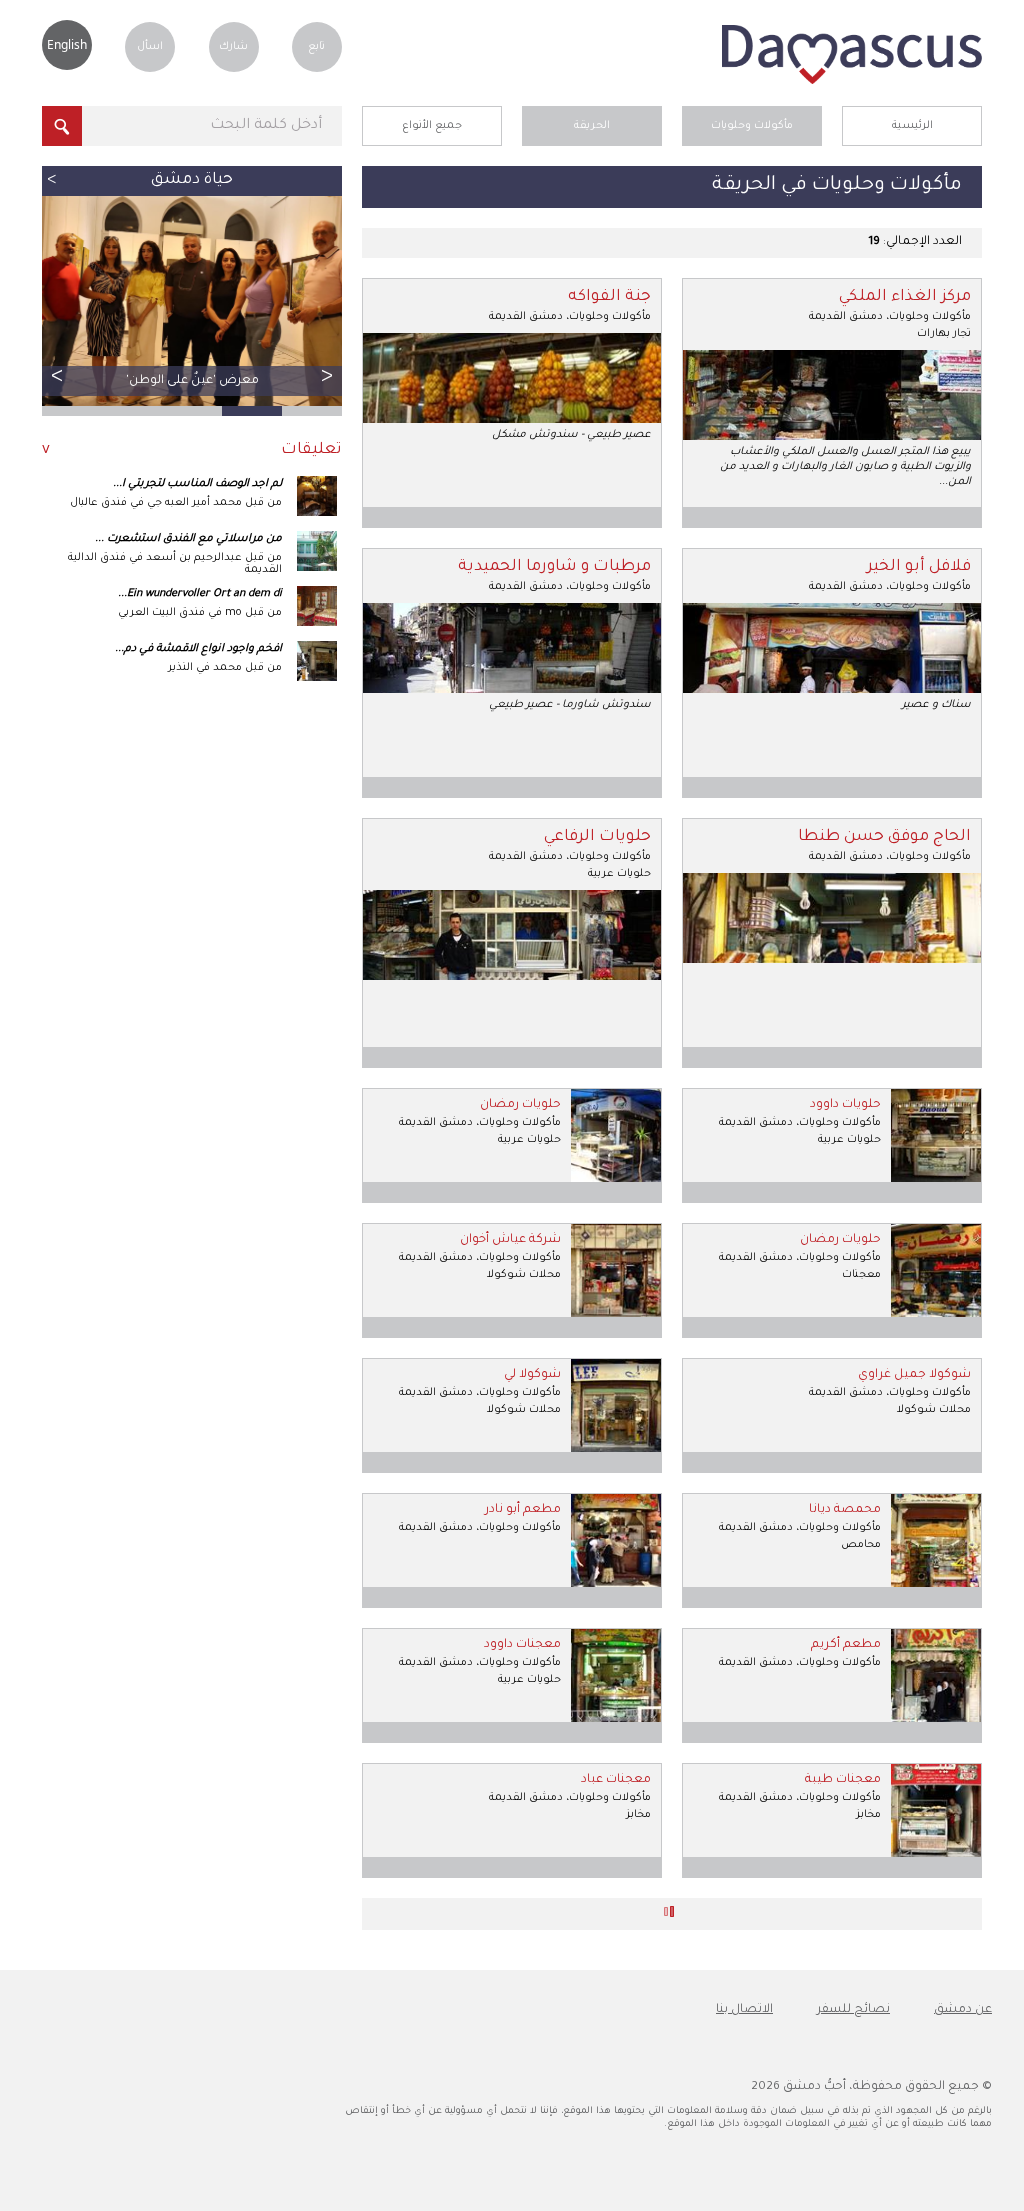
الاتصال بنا (744, 2010)
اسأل (150, 47)
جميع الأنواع (432, 126)
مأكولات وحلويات (752, 126)
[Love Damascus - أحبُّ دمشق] (852, 82)
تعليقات (311, 450)
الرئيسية (912, 126)
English (67, 44)
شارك (233, 47)
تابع (316, 47)
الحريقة (592, 126)
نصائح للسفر (853, 2010)
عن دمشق (963, 2010)
